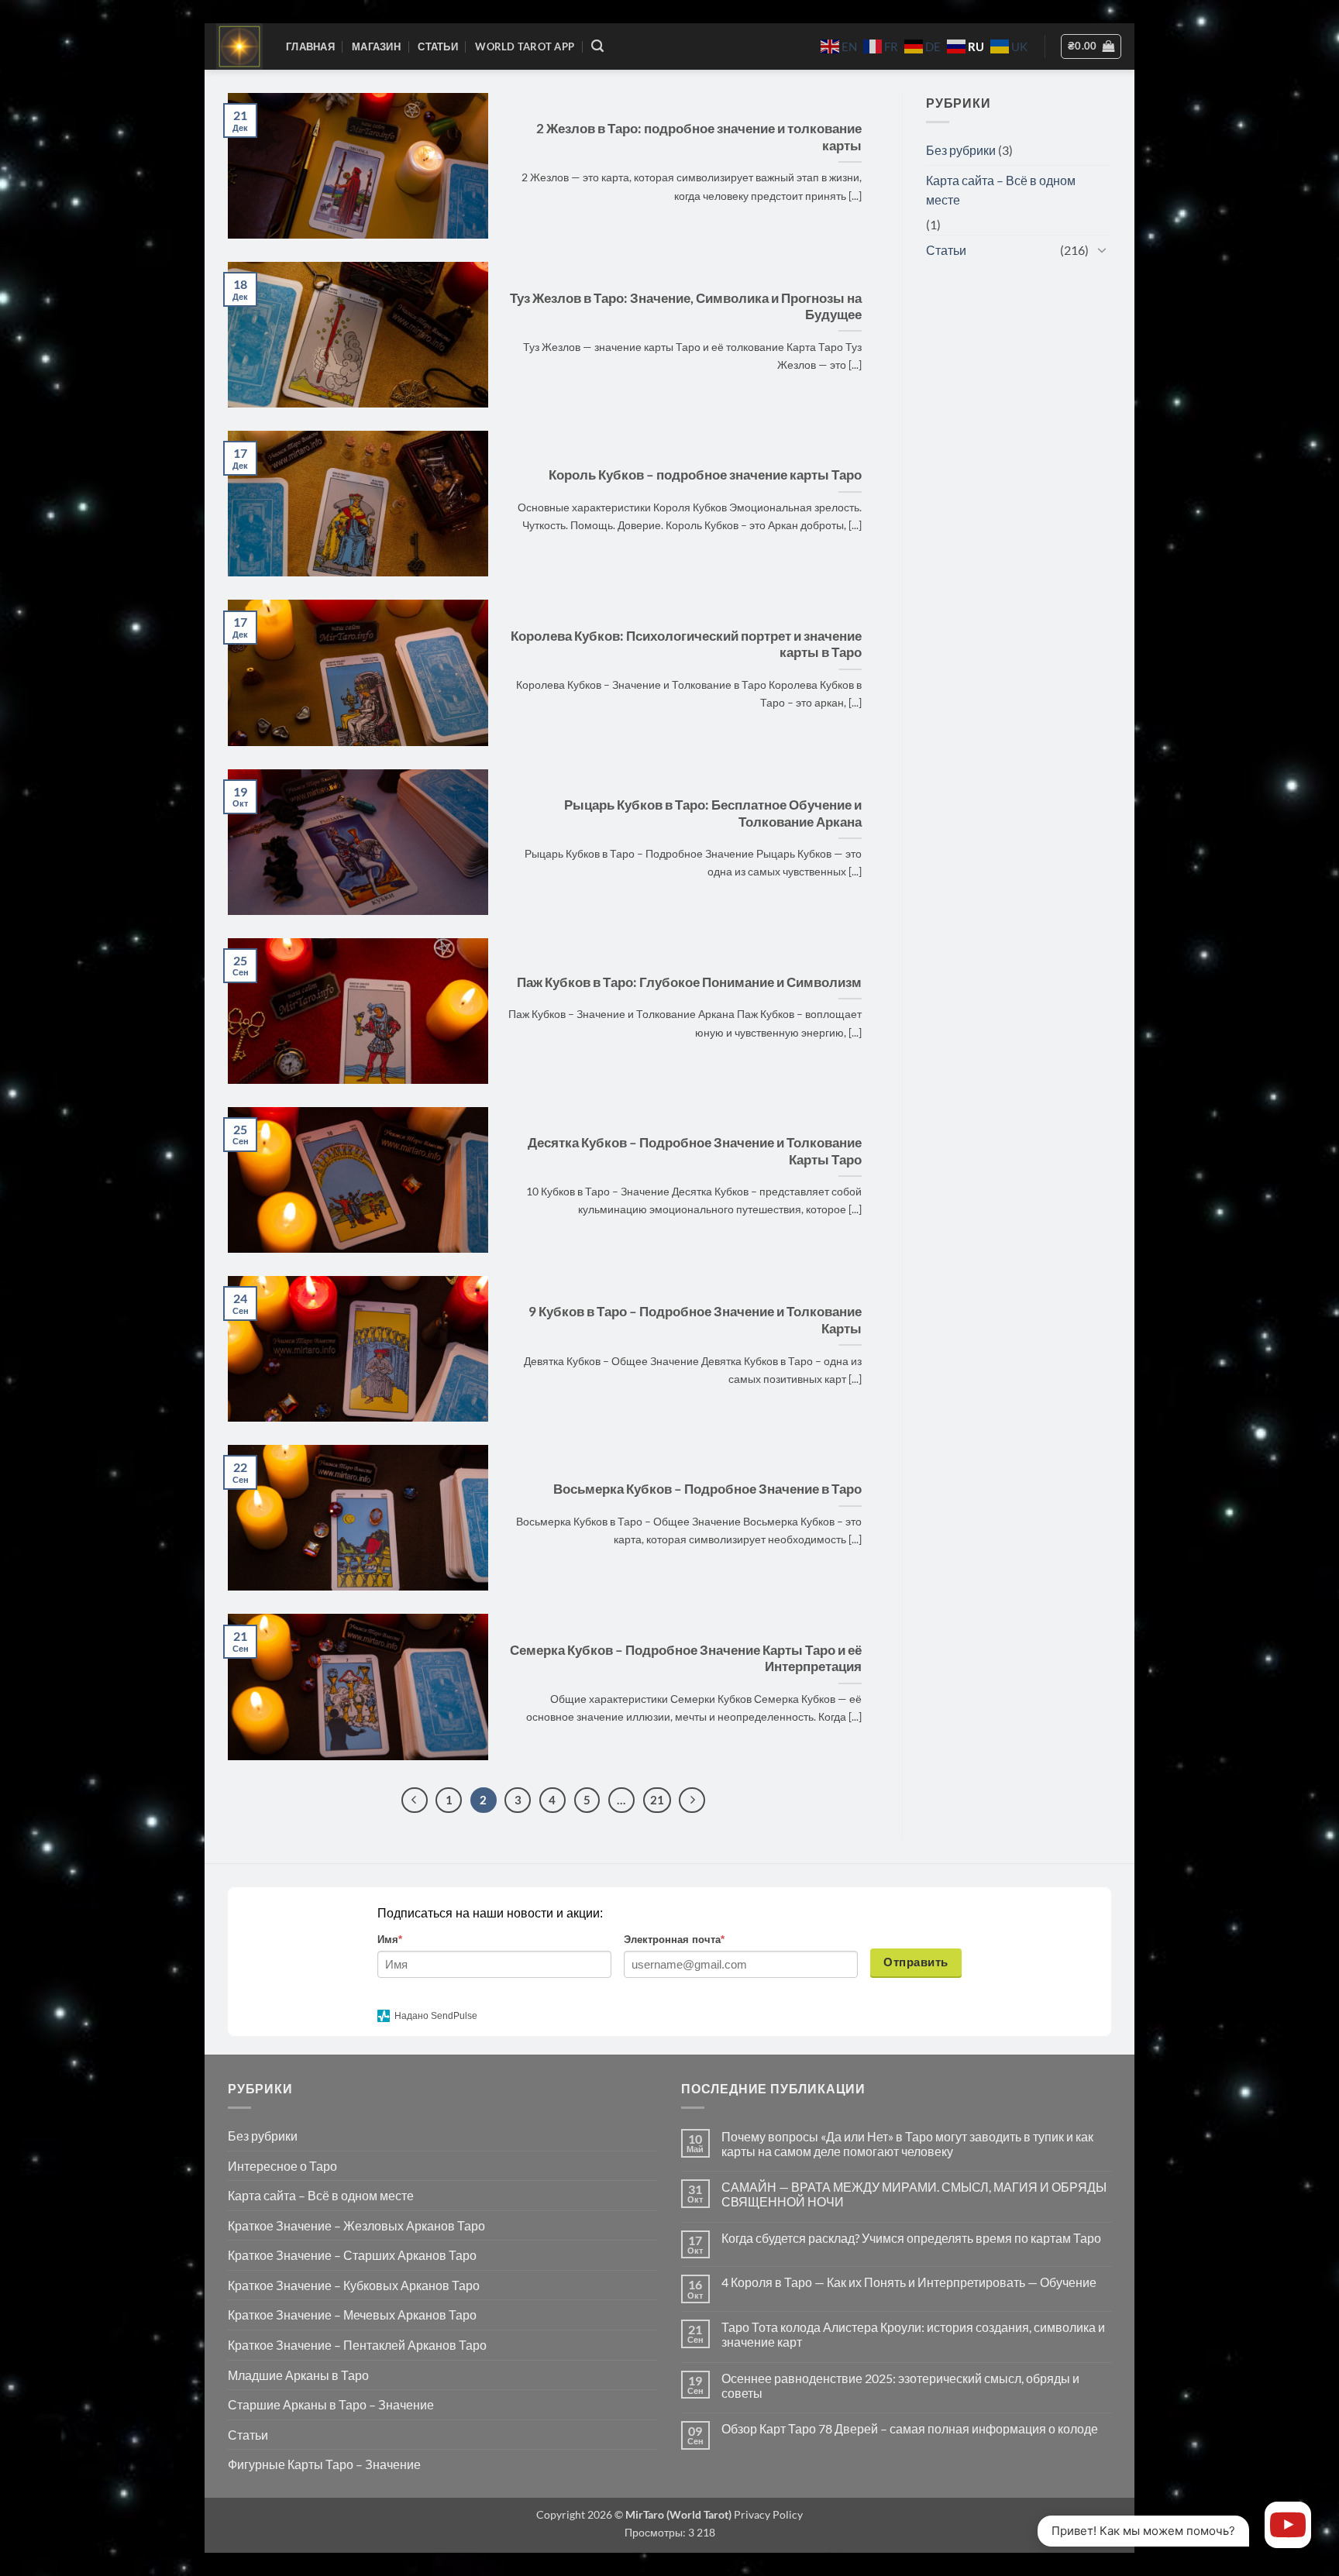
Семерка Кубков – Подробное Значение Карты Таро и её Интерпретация (686, 1659)
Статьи (438, 46)
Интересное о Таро (282, 2166)
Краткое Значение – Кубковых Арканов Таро (354, 2285)
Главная (310, 46)
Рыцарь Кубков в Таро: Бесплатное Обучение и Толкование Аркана (713, 813)
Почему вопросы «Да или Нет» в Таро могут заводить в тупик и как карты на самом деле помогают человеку (907, 2144)
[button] (597, 46)
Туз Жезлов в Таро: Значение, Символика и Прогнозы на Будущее (686, 307)
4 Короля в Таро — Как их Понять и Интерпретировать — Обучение (909, 2282)
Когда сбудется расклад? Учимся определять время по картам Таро (911, 2238)
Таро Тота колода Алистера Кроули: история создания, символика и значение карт (913, 2334)
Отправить (916, 1962)
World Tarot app (525, 46)
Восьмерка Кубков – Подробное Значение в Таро (707, 1489)
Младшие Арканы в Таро (298, 2375)
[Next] (692, 1800)
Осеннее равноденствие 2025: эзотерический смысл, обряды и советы (900, 2385)
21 (657, 1800)
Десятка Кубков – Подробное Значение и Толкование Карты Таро (695, 1151)
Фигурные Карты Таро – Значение (324, 2464)
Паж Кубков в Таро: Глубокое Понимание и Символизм (689, 982)
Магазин (376, 46)
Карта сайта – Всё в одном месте (1001, 190)
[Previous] (415, 1800)
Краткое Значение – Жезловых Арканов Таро (356, 2225)
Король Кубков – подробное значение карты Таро (705, 475)
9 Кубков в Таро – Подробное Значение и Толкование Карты (695, 1320)
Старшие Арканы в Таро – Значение (331, 2404)
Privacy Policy (767, 2514)
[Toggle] (1102, 249)
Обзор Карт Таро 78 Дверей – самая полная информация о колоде (910, 2428)
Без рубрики (961, 150)
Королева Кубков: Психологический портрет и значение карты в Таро (686, 645)
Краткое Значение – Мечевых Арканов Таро (352, 2315)
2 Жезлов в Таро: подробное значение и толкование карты (699, 137)
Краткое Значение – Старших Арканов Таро (352, 2255)
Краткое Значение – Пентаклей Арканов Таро (357, 2345)
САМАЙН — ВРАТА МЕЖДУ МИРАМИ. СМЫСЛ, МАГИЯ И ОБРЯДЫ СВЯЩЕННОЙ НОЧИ (914, 2194)
